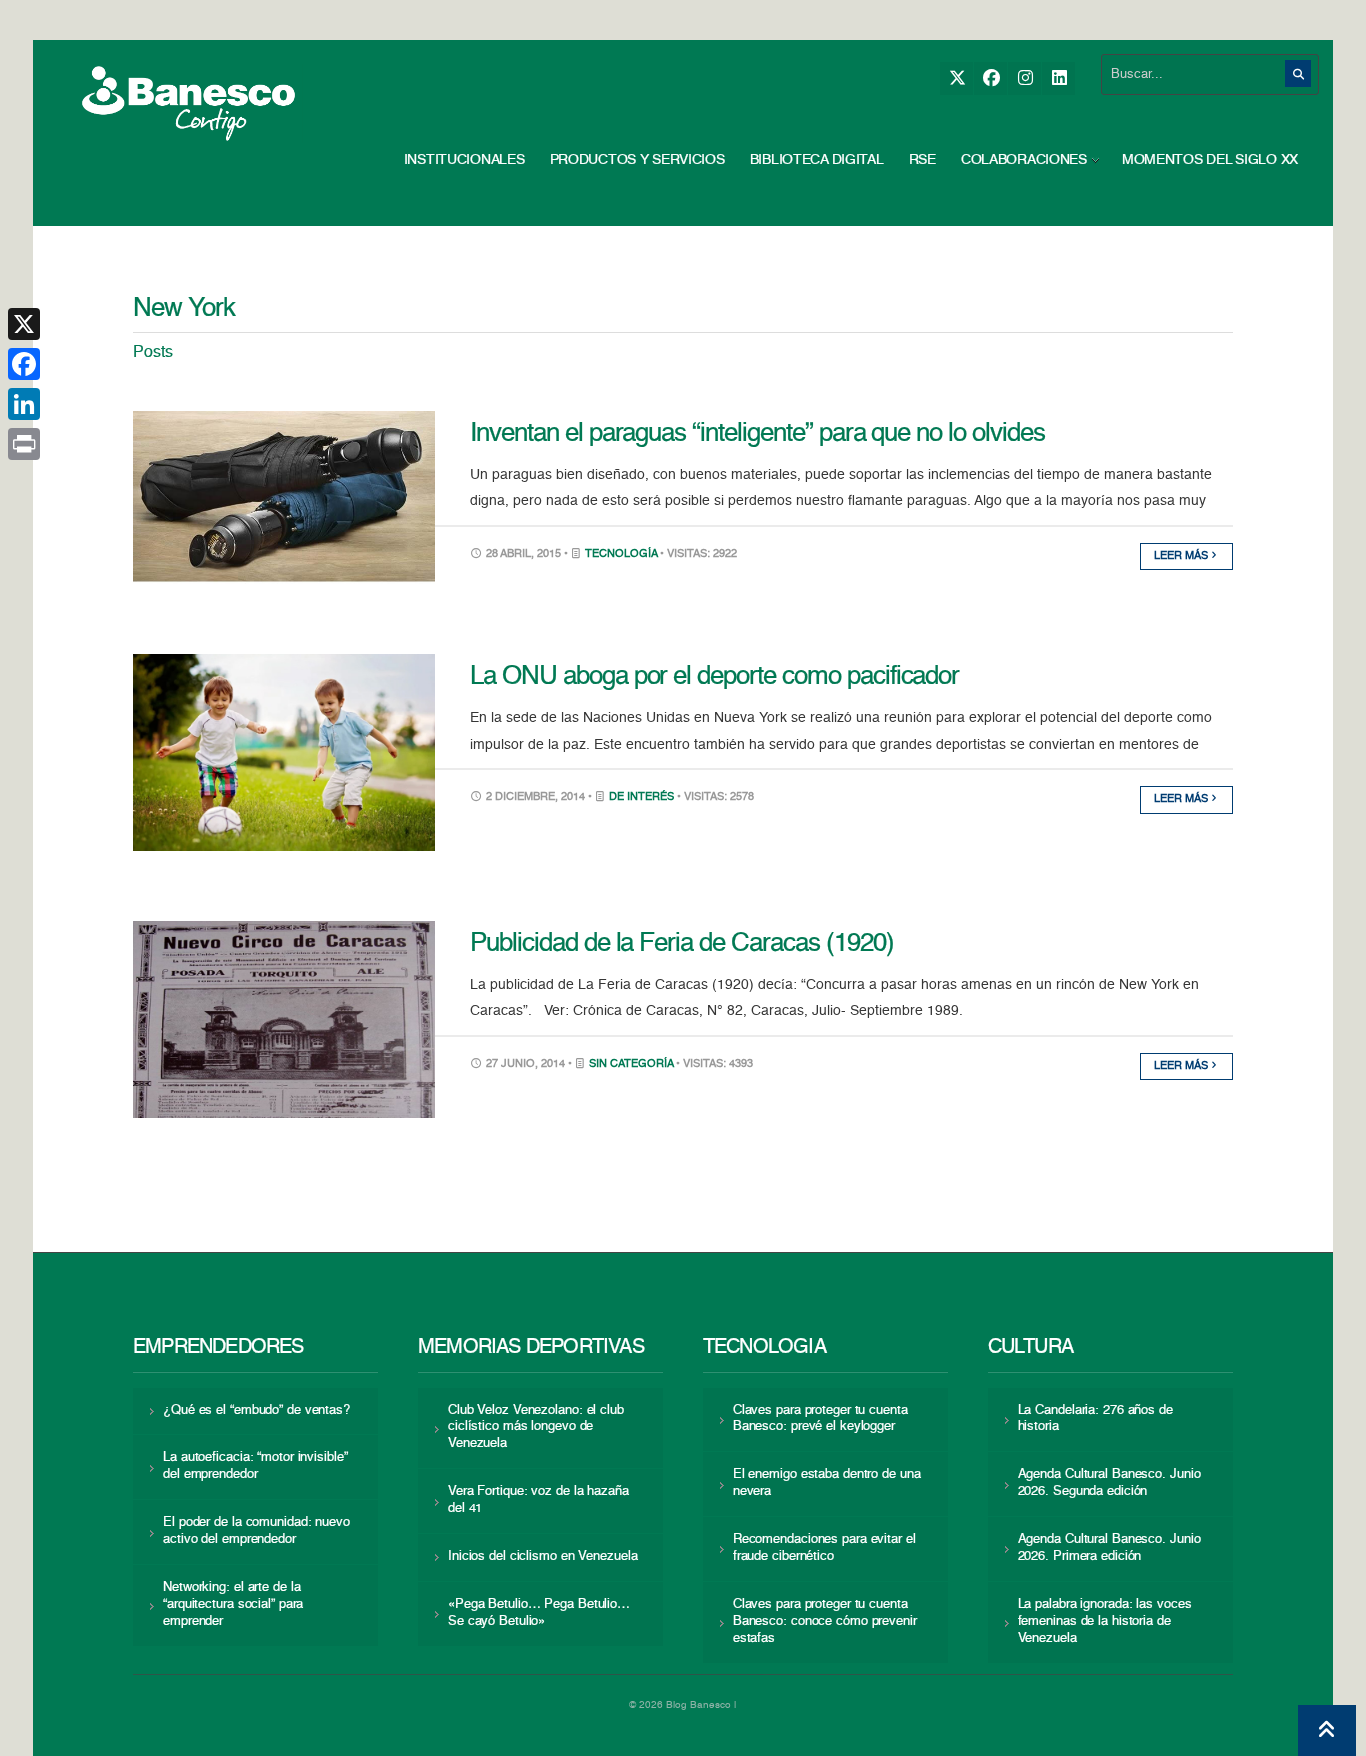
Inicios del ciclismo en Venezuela (543, 1556)
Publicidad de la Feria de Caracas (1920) (681, 944)
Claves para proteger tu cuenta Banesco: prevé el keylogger (820, 1419)
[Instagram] (1024, 78)
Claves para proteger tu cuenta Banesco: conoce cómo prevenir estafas (825, 1621)
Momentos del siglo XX (1210, 160)
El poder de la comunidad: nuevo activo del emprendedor (256, 1531)
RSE (922, 160)
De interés (641, 797)
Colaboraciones (1024, 160)
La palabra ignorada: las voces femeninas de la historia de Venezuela (1105, 1621)
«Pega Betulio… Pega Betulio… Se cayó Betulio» (539, 1613)
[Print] (24, 444)
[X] (956, 78)
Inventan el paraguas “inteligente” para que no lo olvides (757, 434)
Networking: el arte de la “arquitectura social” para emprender (233, 1604)
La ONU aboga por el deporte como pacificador (714, 677)
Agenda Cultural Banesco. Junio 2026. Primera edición (1109, 1548)
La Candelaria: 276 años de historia (1095, 1419)
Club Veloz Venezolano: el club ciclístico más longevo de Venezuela (536, 1427)
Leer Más (1182, 556)
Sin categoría (631, 1064)
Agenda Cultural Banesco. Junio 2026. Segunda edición (1109, 1483)
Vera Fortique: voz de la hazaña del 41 (538, 1500)
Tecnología (621, 554)
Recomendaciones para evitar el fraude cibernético (824, 1548)
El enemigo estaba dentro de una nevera (827, 1483)
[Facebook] (990, 78)
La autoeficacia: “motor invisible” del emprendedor (255, 1466)
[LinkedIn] (1058, 78)
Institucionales (464, 160)
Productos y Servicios (637, 160)
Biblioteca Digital (817, 160)
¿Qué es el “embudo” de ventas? (256, 1410)
